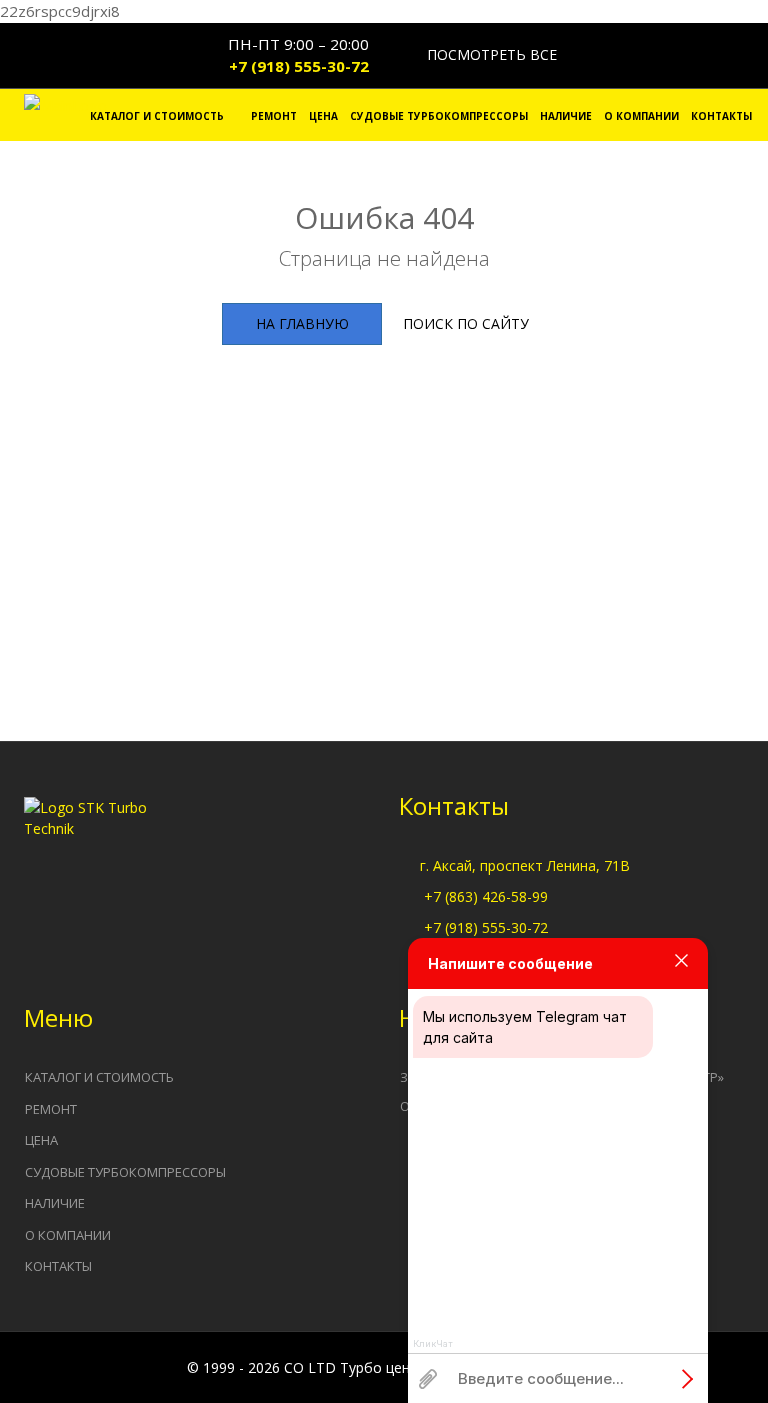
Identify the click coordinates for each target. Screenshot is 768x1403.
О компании (641, 116)
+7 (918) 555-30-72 (299, 66)
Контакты (721, 116)
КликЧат (433, 1344)
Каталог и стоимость (157, 116)
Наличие (566, 116)
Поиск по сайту (466, 323)
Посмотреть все (490, 54)
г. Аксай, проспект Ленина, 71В (525, 865)
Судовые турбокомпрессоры (439, 116)
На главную (302, 323)
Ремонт (274, 116)
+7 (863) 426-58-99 (486, 896)
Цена (323, 116)
